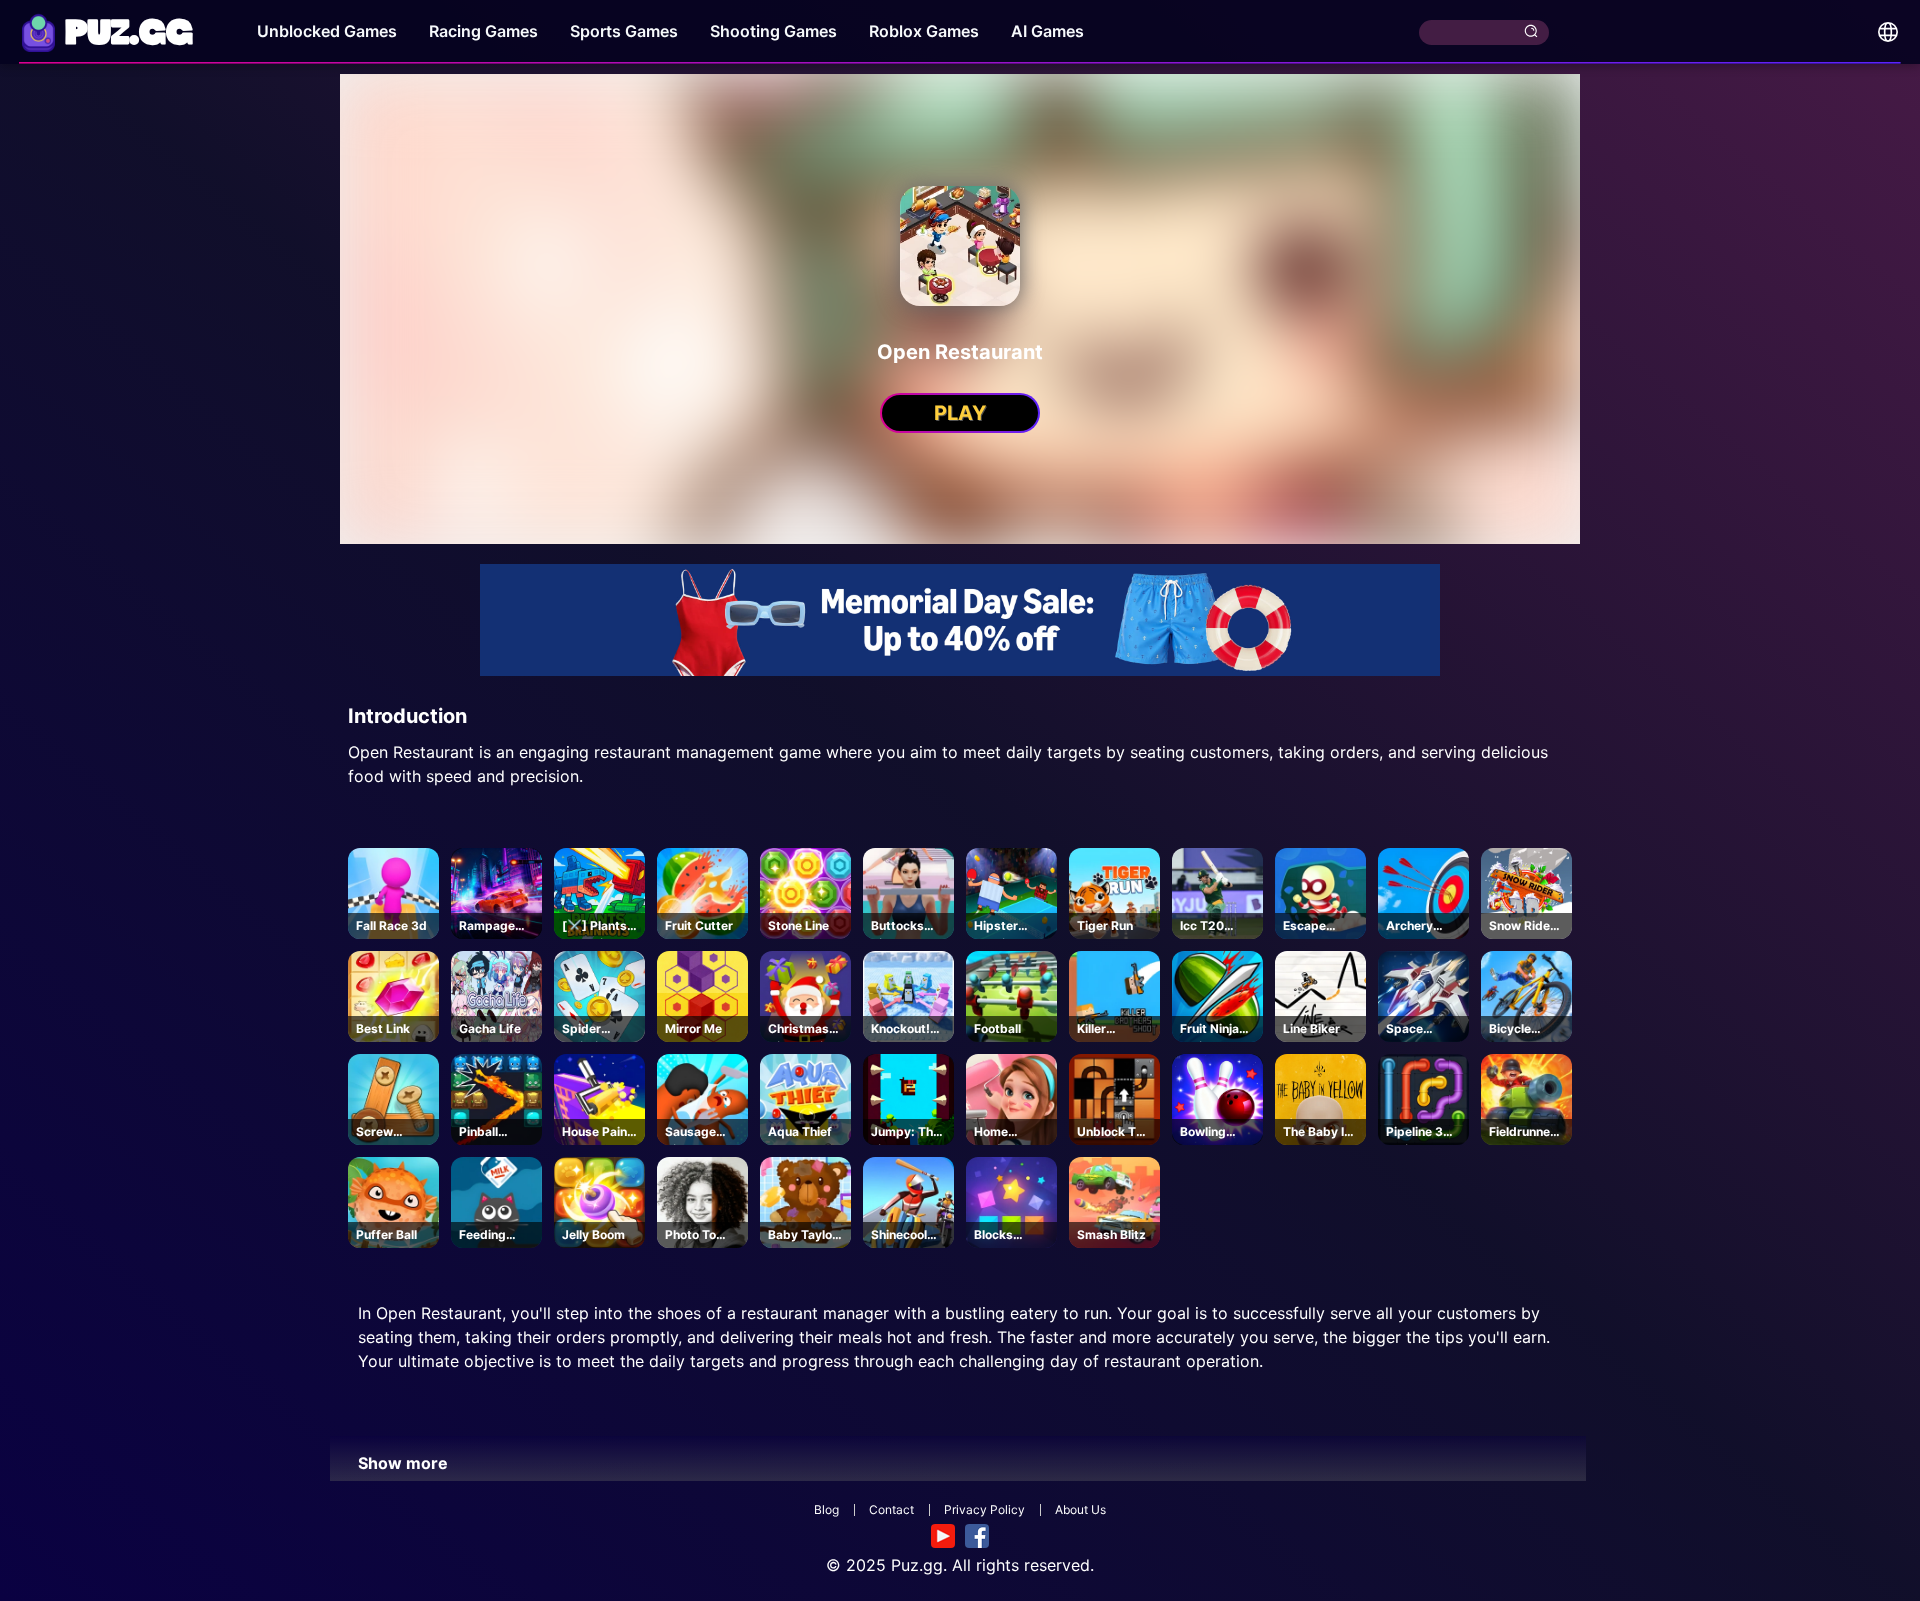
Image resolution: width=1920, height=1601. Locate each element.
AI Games (1047, 31)
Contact (891, 1509)
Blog (826, 1509)
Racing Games (483, 31)
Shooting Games (773, 31)
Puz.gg (917, 1565)
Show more (403, 1463)
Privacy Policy (984, 1509)
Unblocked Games (327, 31)
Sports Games (624, 31)
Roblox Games (924, 31)
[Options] (1888, 32)
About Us (1080, 1509)
